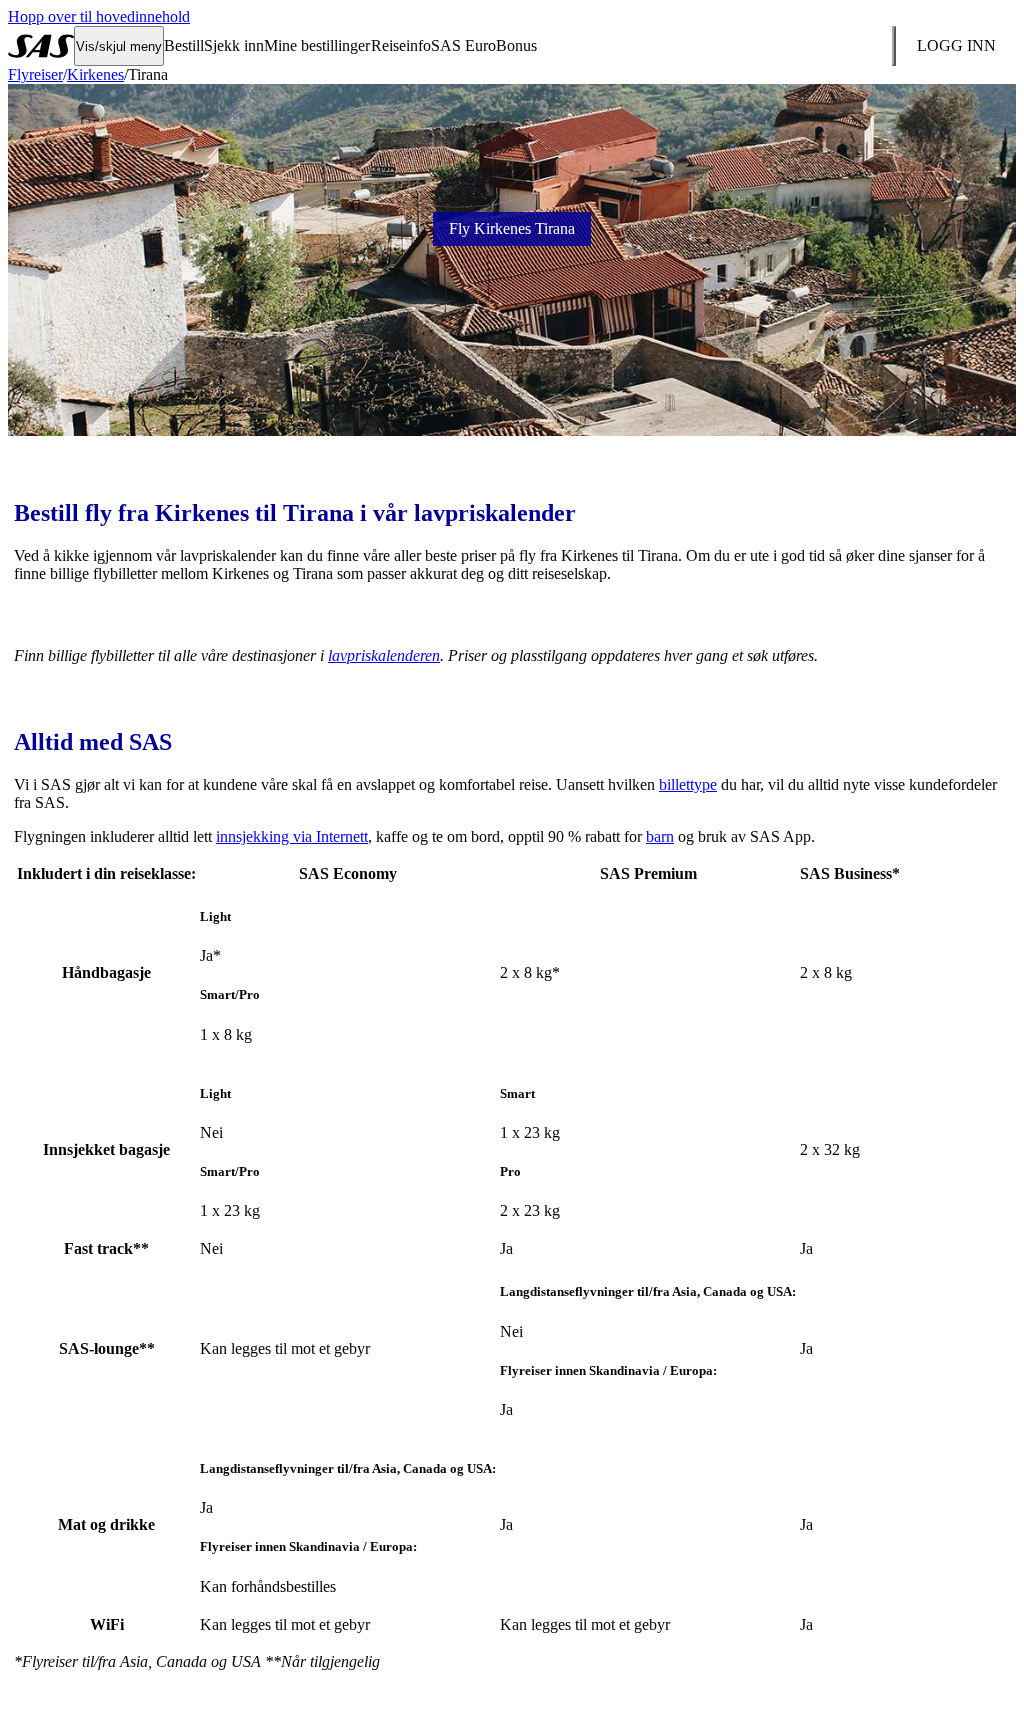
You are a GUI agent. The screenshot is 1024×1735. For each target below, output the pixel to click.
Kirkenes (95, 74)
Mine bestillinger (317, 45)
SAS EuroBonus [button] (484, 45)
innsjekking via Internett (292, 836)
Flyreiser (35, 74)
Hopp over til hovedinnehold (99, 16)
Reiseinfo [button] (401, 45)
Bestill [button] (184, 45)
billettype (688, 784)
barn (660, 836)
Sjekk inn (234, 45)
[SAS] (41, 46)
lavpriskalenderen (384, 655)
